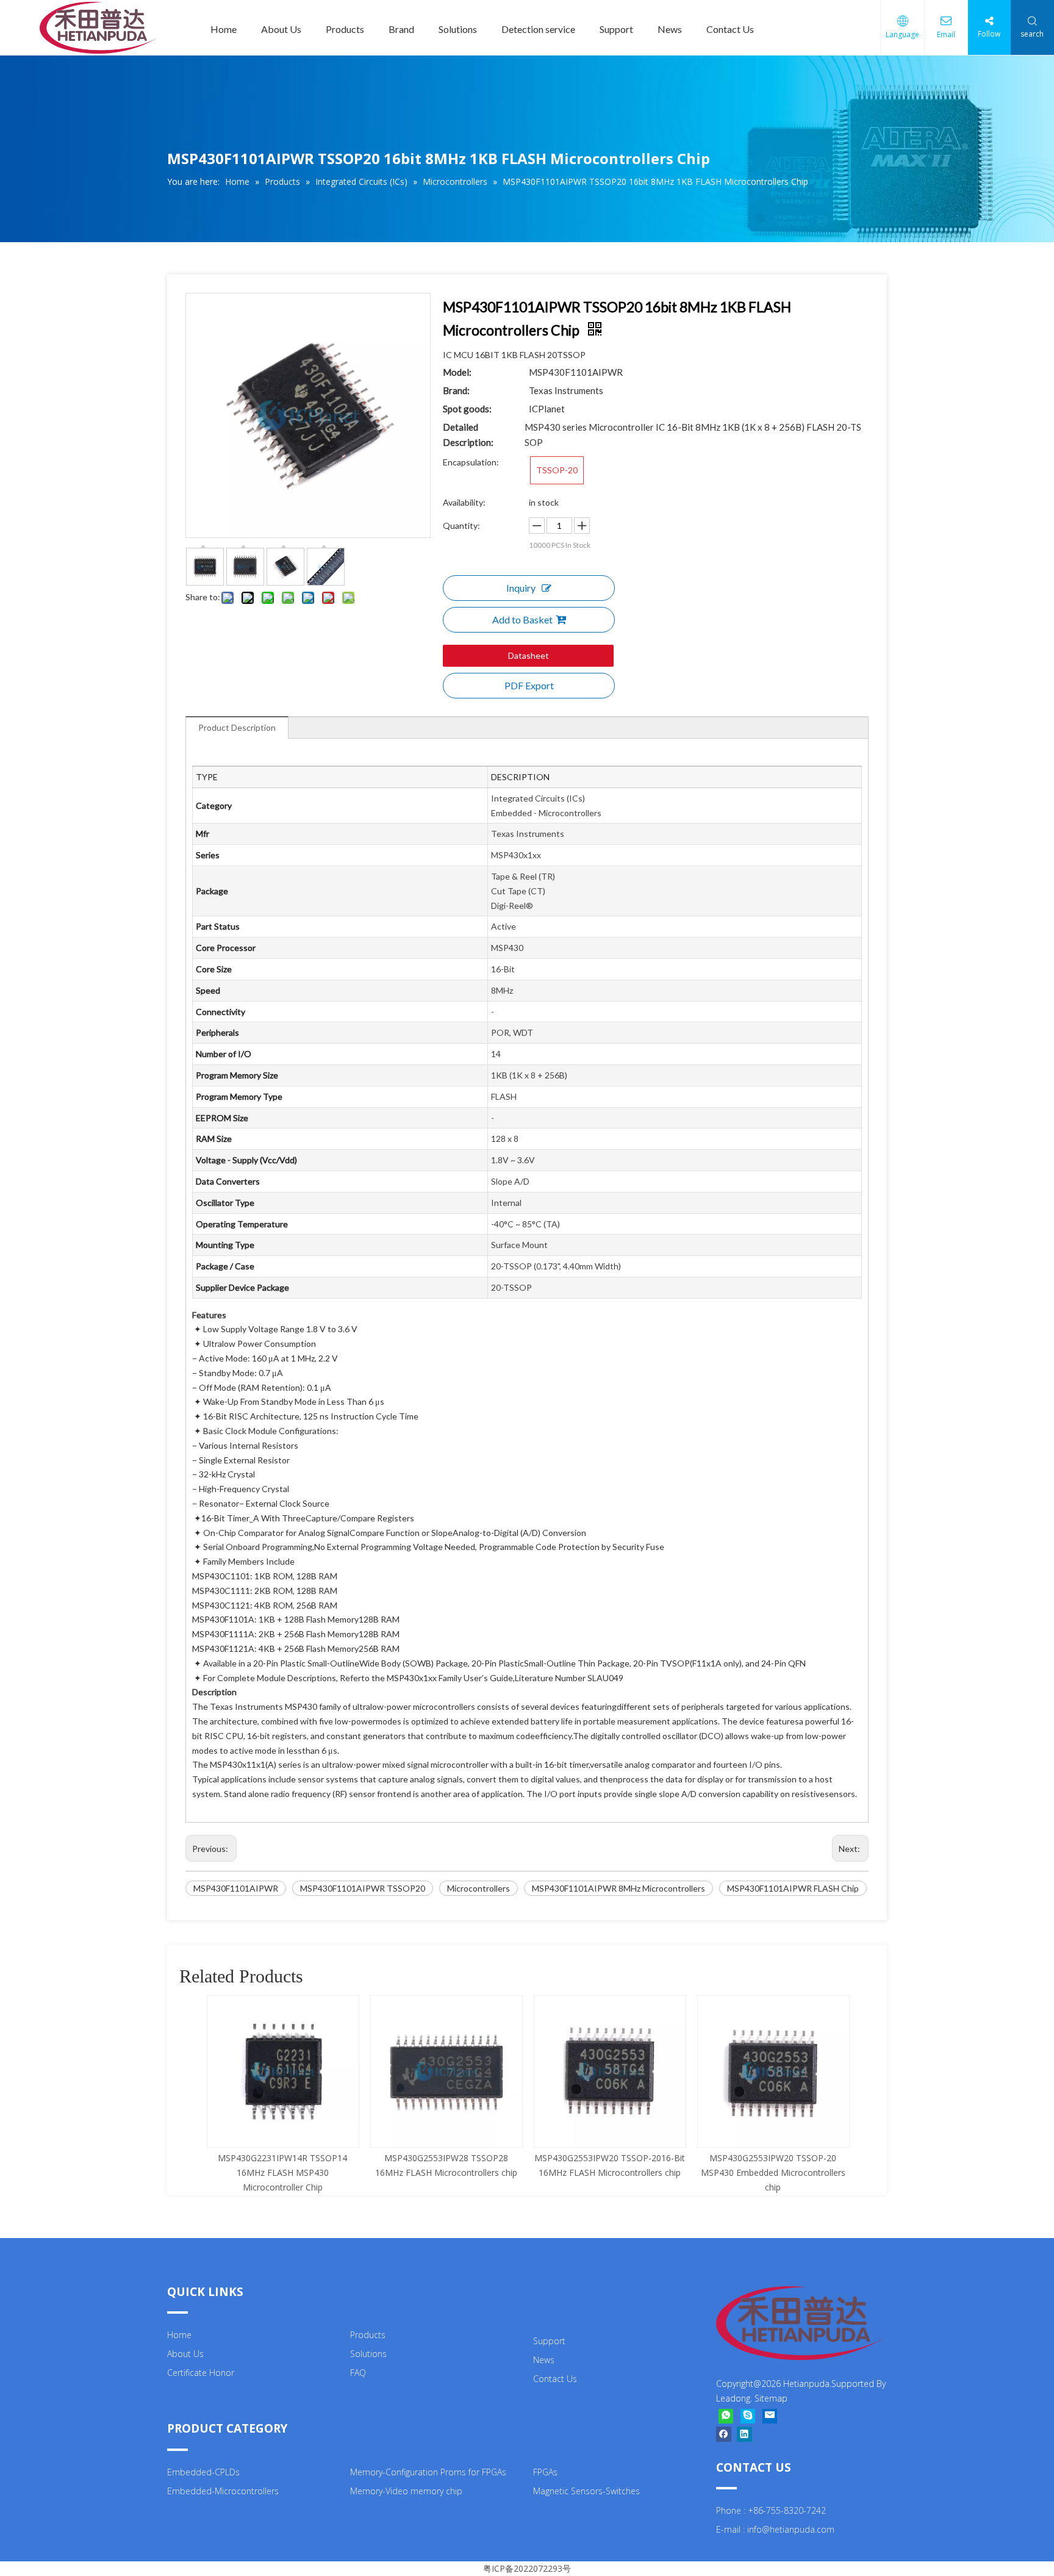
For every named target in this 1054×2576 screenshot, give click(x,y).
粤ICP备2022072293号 (527, 2568)
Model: (457, 372)
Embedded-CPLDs (203, 2472)
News (670, 29)
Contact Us (730, 29)
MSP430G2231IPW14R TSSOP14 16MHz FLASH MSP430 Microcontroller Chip (282, 2172)
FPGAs (545, 2472)
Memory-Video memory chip (406, 2491)
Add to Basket (522, 619)
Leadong (733, 2398)
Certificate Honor (201, 2373)
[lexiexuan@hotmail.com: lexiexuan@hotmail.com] (748, 2416)
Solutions (458, 29)
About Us (281, 29)
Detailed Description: (468, 435)
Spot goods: (467, 409)
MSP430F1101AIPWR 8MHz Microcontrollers (618, 1888)
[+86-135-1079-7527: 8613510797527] (726, 2416)
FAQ (358, 2373)
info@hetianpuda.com (791, 2529)
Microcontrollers (479, 1888)
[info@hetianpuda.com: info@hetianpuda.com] (770, 2416)
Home (224, 29)
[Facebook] (724, 2434)
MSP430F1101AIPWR (236, 1888)
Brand (401, 29)
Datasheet (529, 655)
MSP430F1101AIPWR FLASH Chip (793, 1888)
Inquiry (521, 588)
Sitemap (771, 2398)
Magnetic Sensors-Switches (586, 2491)
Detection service (538, 29)
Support (616, 29)
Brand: (456, 390)
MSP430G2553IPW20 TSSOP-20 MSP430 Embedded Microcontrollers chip (773, 2172)
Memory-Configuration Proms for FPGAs (428, 2472)
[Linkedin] (744, 2434)
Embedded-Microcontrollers (223, 2491)
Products (345, 29)
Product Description (237, 727)
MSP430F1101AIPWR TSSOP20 (363, 1888)
